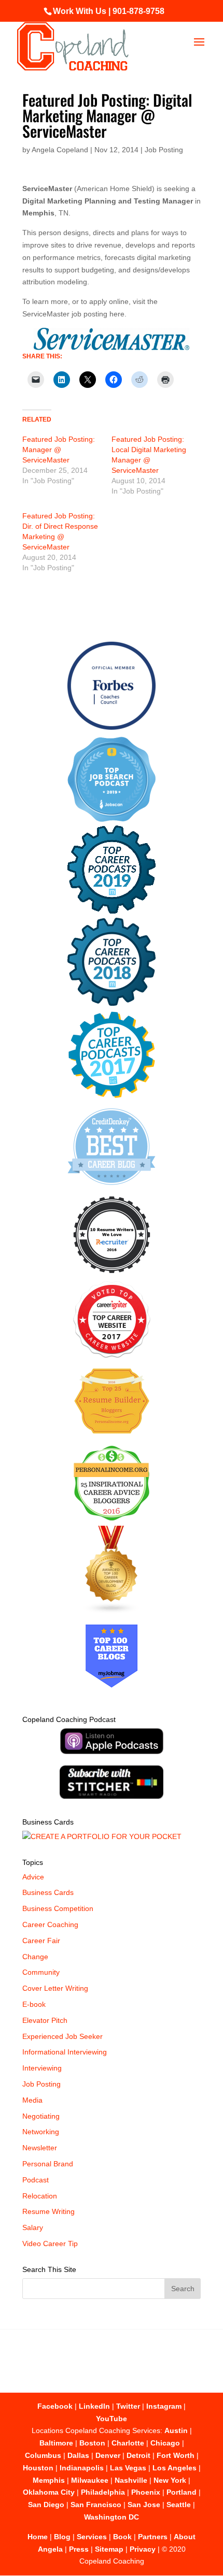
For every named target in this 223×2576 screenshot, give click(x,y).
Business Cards (48, 1892)
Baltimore (56, 2443)
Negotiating (41, 2116)
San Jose (144, 2505)
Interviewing (42, 2068)
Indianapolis (82, 2468)
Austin (176, 2430)
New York (170, 2480)
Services (92, 2537)
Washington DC (112, 2517)
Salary (33, 2227)
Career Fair (41, 1941)
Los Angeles (175, 2468)
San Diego (46, 2505)
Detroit (138, 2455)
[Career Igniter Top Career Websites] (112, 1355)
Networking (41, 2132)
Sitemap (109, 2549)
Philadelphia (103, 2492)
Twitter (128, 2406)
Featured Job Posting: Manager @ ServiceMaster (59, 450)
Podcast (36, 2180)
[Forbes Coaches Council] (112, 727)
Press (79, 2549)
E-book (34, 2004)
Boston (92, 2443)
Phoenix (146, 2492)
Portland (182, 2492)
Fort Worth (176, 2455)
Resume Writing (48, 2211)
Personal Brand (48, 2164)
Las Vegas (128, 2468)
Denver (108, 2455)
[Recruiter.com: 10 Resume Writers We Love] (112, 1275)
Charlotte (128, 2443)
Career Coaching (50, 1924)
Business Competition (58, 1908)
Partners (153, 2537)
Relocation (40, 2196)
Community (41, 1972)
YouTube (112, 2419)
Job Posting (164, 150)
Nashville (131, 2480)
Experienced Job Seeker (62, 2036)
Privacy (143, 2549)
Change (35, 1957)
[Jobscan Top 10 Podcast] (112, 819)
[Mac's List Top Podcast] (112, 1096)
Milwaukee (90, 2480)
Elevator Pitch (45, 2020)
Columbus (43, 2455)
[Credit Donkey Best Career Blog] (112, 1188)
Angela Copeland (60, 150)
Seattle (179, 2505)
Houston (38, 2468)
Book (122, 2537)
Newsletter (40, 2148)
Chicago (165, 2443)
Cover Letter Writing (55, 1988)
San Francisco (96, 2505)
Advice (33, 1877)
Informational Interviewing (65, 2052)
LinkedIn (94, 2406)
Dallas (78, 2455)
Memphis (49, 2480)
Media (32, 2100)
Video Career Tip (50, 2244)
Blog (62, 2537)
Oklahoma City (49, 2492)
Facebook (55, 2406)
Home (38, 2537)
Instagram (164, 2406)
